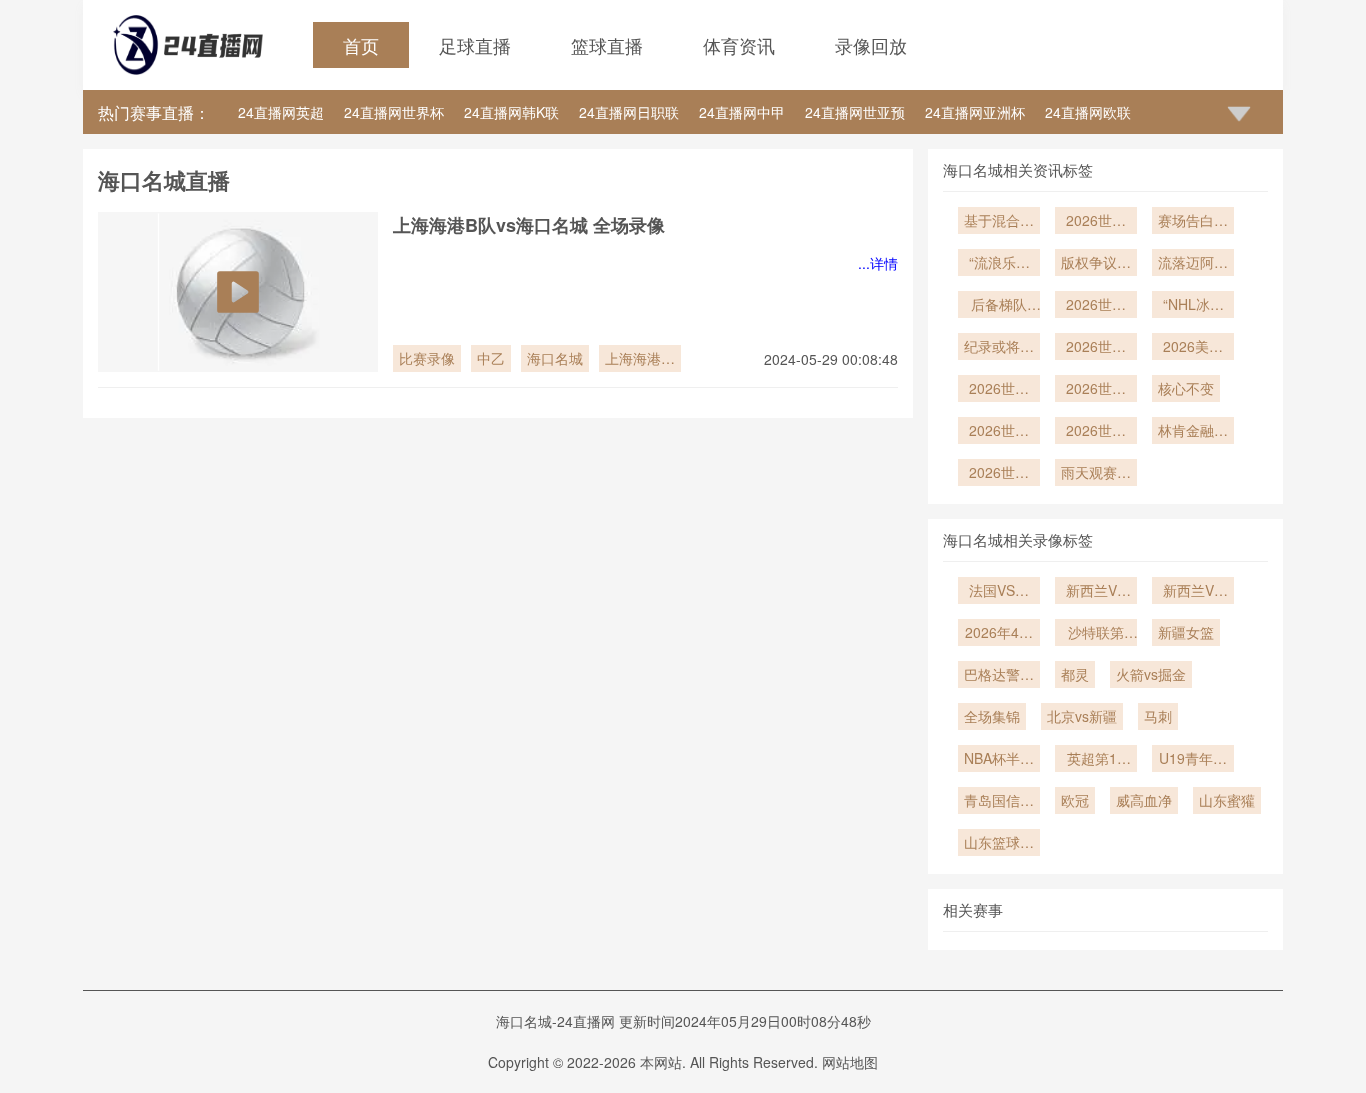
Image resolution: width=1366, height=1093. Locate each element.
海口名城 (555, 358)
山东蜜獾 (1227, 800)
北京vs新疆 (1082, 716)
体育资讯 (739, 45)
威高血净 (1144, 800)
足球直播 (475, 45)
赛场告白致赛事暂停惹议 (1193, 222)
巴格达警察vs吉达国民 (999, 676)
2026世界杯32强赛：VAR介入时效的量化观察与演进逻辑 (1096, 348)
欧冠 (1075, 800)
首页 (361, 45)
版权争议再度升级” (1096, 264)
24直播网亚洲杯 (975, 112)
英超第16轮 (1096, 760)
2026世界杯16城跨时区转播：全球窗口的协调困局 (1096, 390)
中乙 (491, 358)
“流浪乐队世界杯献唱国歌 (999, 264)
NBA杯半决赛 (999, 760)
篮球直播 (607, 45)
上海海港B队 (637, 360)
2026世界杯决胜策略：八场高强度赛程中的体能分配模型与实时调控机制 (1096, 222)
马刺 (1158, 716)
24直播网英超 (281, 112)
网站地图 (850, 1062)
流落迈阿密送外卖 (1193, 264)
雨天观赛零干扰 (1096, 474)
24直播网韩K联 (511, 112)
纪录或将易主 (999, 348)
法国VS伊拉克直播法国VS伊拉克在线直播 (999, 592)
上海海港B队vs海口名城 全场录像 (529, 225)
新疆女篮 (1186, 632)
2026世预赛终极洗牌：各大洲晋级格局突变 (1096, 306)
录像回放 (871, 45)
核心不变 (1186, 388)
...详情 (878, 263)
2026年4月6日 (999, 634)
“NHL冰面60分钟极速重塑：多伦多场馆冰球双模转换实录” (1193, 306)
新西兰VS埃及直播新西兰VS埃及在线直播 (1193, 592)
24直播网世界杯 (394, 112)
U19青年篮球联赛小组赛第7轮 (1193, 760)
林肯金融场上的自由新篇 (1193, 432)
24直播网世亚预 (855, 112)
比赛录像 (427, 358)
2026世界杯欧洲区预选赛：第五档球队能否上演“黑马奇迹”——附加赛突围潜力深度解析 (999, 390)
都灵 (1075, 674)
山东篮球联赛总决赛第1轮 (999, 844)
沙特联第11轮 (1096, 634)
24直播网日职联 (629, 112)
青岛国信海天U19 (999, 802)
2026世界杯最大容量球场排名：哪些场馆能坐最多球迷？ (999, 474)
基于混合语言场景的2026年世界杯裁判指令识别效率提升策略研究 (999, 222)
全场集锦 (992, 716)
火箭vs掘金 (1151, 674)
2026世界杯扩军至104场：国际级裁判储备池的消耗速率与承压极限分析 (999, 432)
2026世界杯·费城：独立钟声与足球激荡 (1096, 432)
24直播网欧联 (1088, 112)
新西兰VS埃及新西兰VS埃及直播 (1096, 592)
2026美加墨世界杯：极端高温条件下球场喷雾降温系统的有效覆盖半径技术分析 (1193, 348)
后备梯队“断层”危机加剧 (999, 306)
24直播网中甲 (742, 112)
